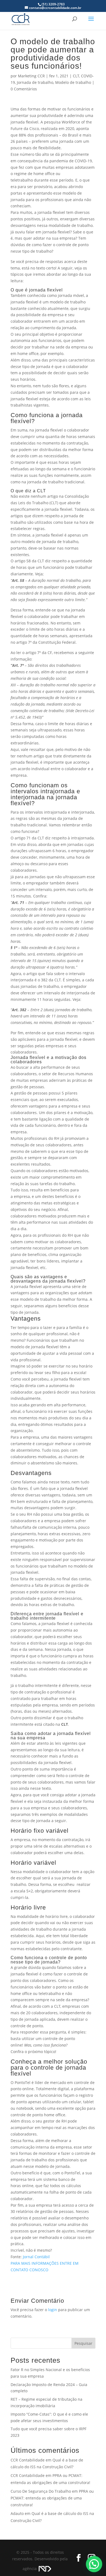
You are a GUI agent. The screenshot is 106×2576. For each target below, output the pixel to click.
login (53, 2310)
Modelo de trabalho (73, 82)
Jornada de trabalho (35, 82)
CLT (76, 76)
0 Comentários (24, 89)
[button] (94, 2564)
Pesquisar (83, 2343)
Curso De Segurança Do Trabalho (41, 2491)
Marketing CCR (31, 76)
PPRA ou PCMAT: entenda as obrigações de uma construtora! (52, 2498)
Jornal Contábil (36, 2257)
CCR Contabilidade (28, 2460)
